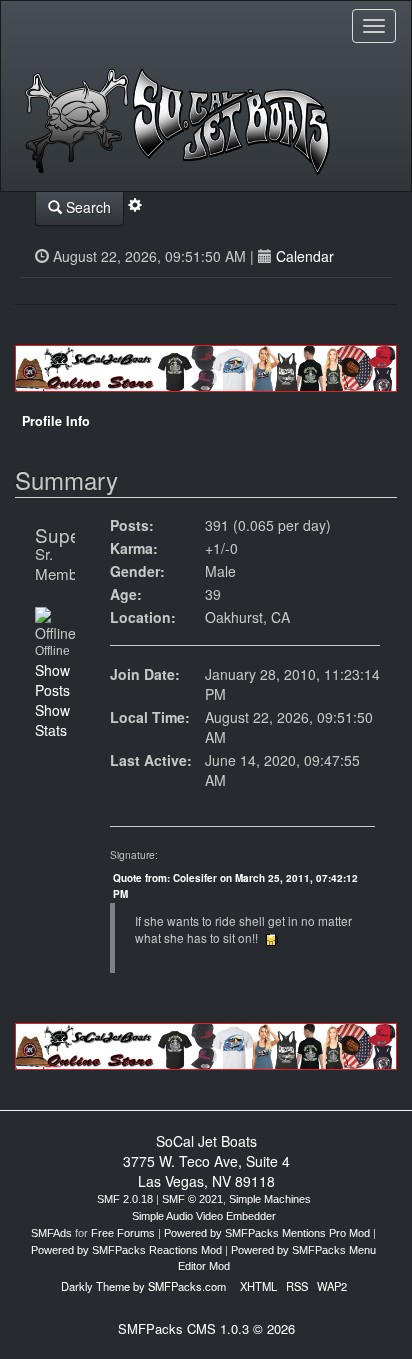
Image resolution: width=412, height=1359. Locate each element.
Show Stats (52, 720)
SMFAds (51, 1233)
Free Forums (123, 1233)
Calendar (305, 256)
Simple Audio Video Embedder (204, 1216)
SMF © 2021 (192, 1199)
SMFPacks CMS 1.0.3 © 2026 (206, 1328)
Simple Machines (270, 1199)
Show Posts (52, 680)
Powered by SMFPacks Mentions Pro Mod (267, 1233)
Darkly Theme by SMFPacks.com (143, 1286)
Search (86, 207)
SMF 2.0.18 (125, 1199)
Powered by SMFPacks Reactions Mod (126, 1250)
